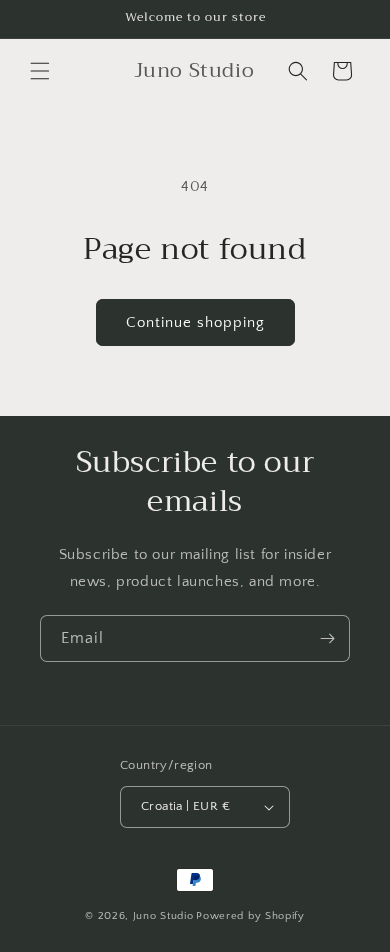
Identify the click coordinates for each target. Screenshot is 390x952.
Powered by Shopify (250, 916)
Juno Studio (163, 916)
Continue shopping (195, 322)
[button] (40, 71)
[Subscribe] (327, 638)
